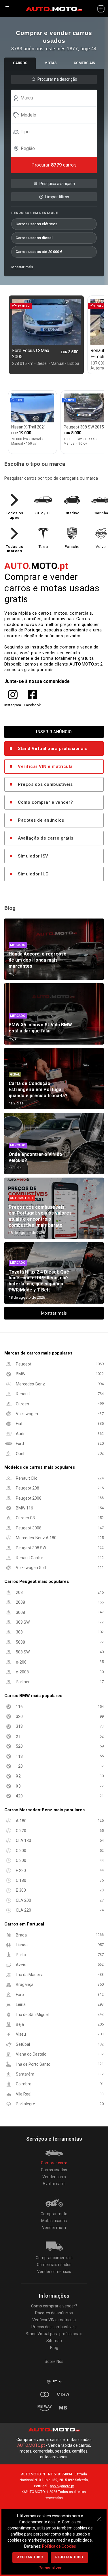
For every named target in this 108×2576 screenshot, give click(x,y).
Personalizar (50, 2568)
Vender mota (54, 2228)
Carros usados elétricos (36, 224)
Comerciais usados (54, 2265)
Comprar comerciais (54, 2258)
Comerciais (84, 63)
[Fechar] (99, 2516)
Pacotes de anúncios (41, 820)
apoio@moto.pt (62, 2486)
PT (55, 2382)
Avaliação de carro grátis (46, 838)
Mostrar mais (22, 267)
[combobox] (57, 98)
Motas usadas (54, 2221)
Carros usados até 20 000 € (39, 252)
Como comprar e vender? (45, 802)
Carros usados (54, 2170)
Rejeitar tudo (69, 2557)
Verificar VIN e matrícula (45, 766)
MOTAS (51, 63)
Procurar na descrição (57, 79)
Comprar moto (54, 2214)
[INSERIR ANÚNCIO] (101, 9)
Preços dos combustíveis (45, 784)
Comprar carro (54, 2163)
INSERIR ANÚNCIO (54, 732)
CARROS (20, 63)
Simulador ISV (33, 856)
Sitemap (54, 2341)
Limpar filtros (57, 197)
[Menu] (7, 9)
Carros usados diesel (34, 238)
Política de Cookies (59, 2546)
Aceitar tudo (30, 2557)
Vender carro (54, 2177)
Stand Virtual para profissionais (53, 749)
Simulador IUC (33, 874)
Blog (54, 2348)
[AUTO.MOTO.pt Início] (54, 9)
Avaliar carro (54, 2184)
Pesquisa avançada (57, 184)
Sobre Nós (54, 2361)
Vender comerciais (54, 2272)
